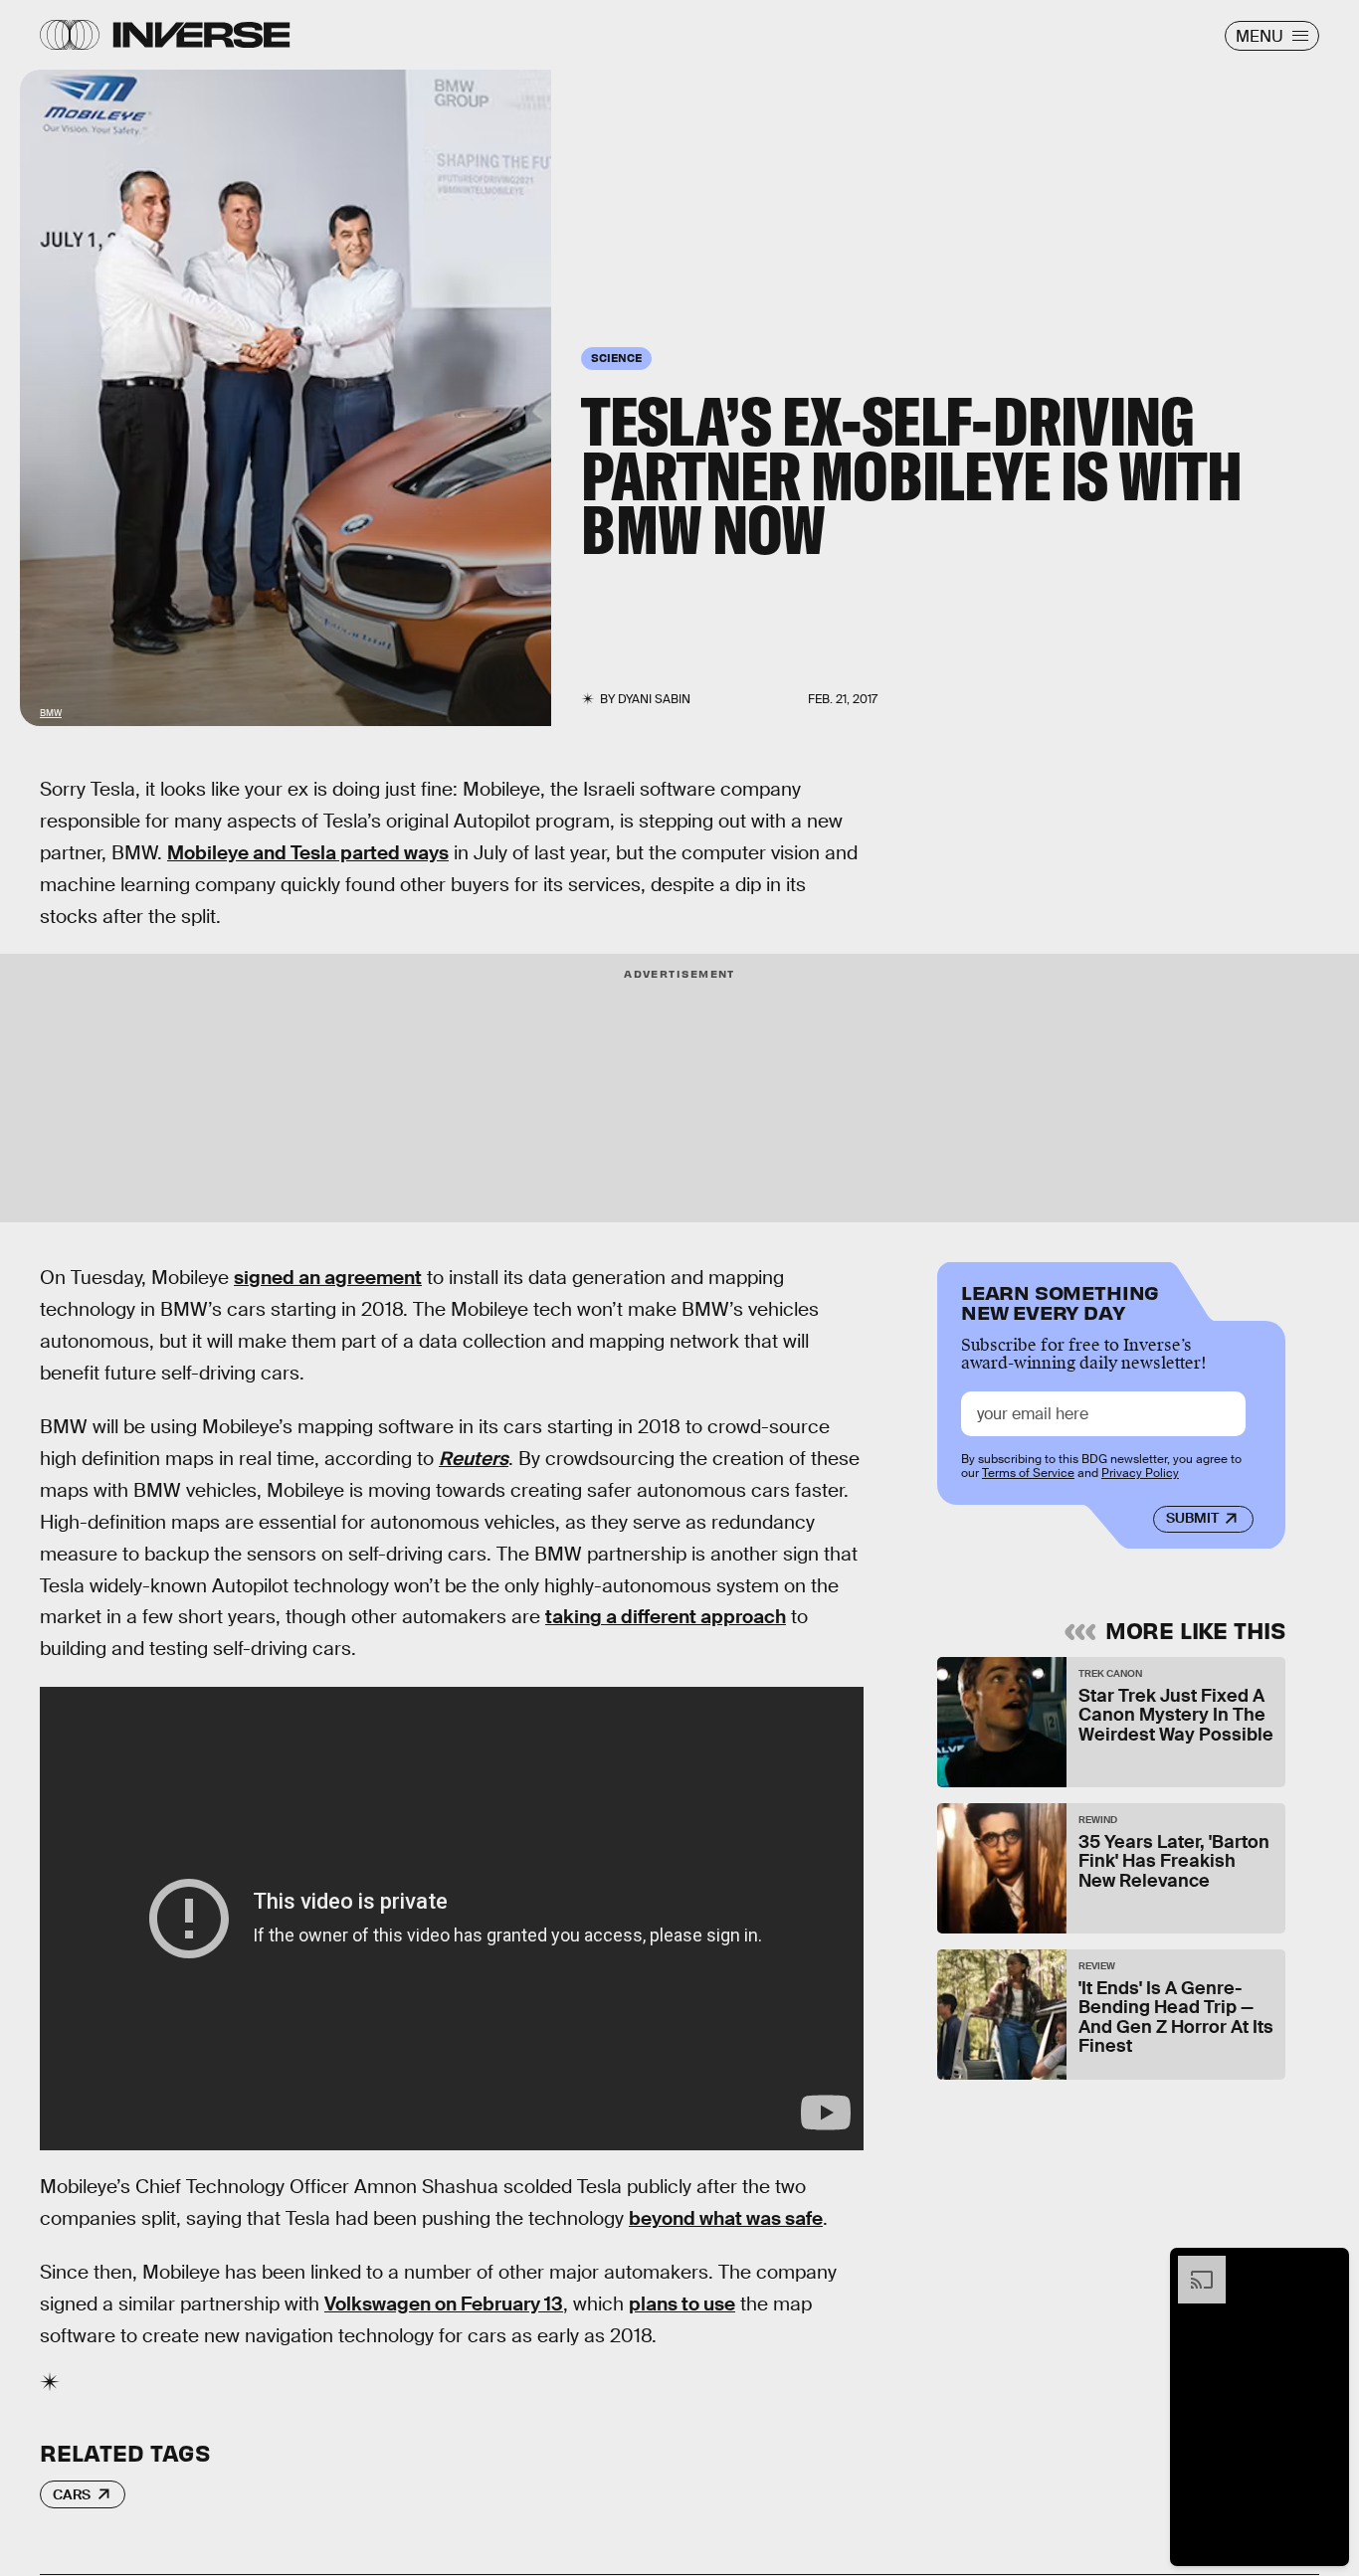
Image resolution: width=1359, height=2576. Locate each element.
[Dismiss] (1327, 2266)
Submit (1192, 1519)
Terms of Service (1028, 1474)
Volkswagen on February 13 (444, 2304)
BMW (51, 713)
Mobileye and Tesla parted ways (308, 853)
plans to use (682, 2304)
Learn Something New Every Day (1060, 1300)
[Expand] (1192, 2266)
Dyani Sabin (654, 699)
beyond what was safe (726, 2218)
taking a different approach (666, 1617)
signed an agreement (328, 1278)
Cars (72, 2494)
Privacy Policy (1140, 1474)
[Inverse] (201, 35)
